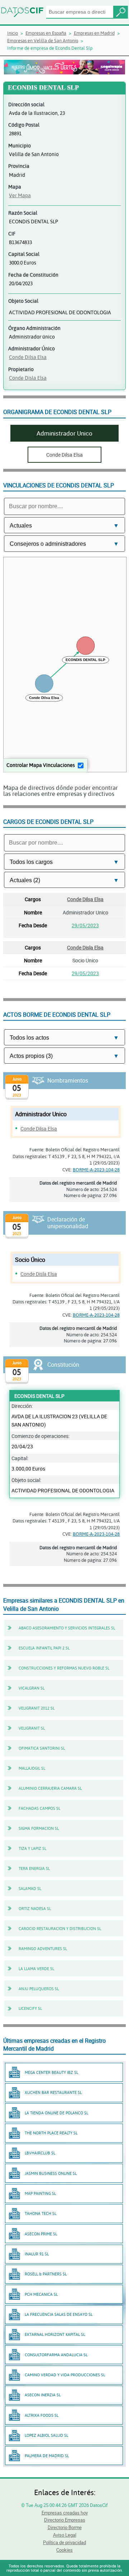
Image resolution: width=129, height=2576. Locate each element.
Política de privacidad (64, 2542)
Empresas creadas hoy (65, 2513)
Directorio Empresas (65, 2520)
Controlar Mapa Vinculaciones (41, 765)
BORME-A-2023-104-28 (96, 1170)
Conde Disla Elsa (28, 378)
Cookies (64, 2550)
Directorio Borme (65, 2527)
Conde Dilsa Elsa (28, 357)
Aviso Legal (65, 2535)
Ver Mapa (20, 195)
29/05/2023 (85, 925)
